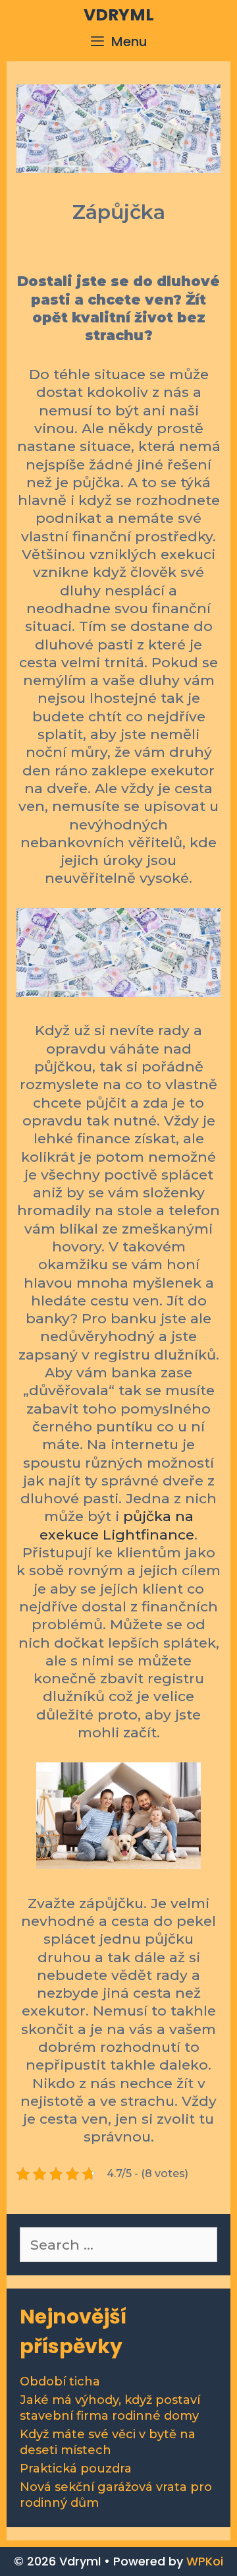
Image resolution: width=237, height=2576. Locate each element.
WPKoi (205, 2561)
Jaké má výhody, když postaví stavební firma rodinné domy (110, 2408)
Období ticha (60, 2381)
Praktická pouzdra (76, 2469)
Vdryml (119, 15)
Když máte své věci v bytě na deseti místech (108, 2442)
